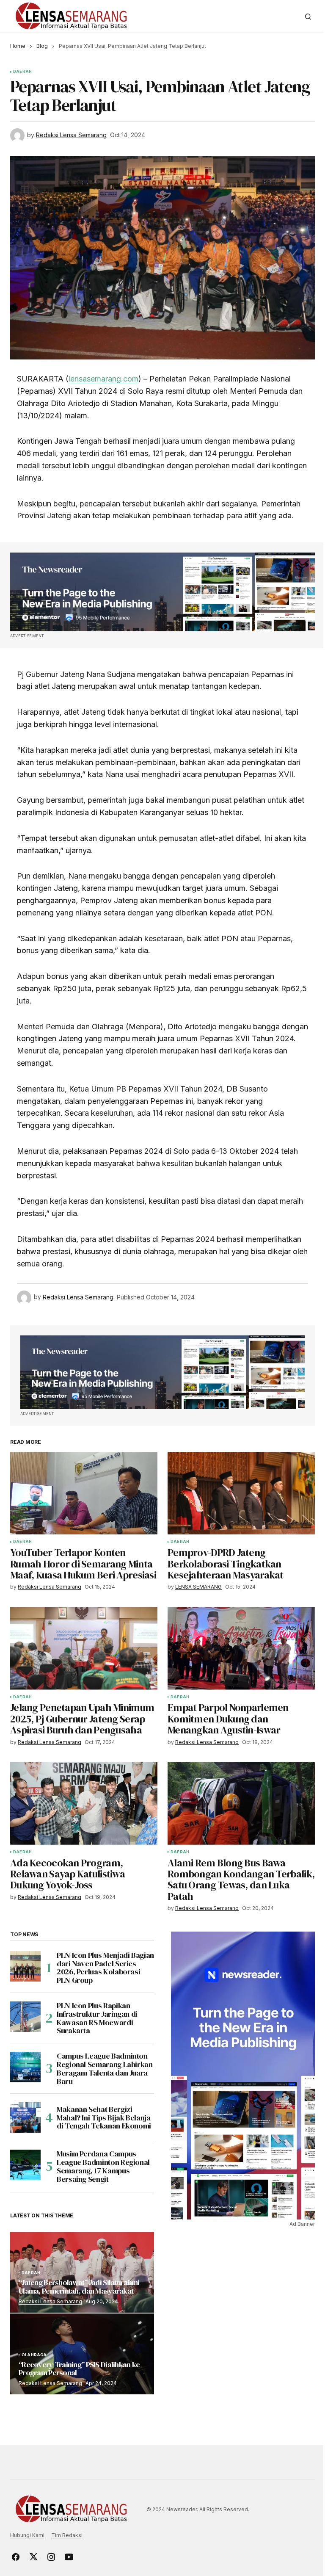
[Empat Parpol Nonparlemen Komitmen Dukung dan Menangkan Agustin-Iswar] (241, 1648)
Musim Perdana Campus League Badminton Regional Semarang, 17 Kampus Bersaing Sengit (103, 2166)
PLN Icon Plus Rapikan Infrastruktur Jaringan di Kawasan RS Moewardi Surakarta (97, 2018)
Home (18, 46)
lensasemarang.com (103, 379)
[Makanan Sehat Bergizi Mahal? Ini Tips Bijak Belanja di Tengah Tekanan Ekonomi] (25, 2117)
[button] (308, 17)
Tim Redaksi (67, 2535)
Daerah (22, 72)
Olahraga (34, 2355)
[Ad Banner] (162, 592)
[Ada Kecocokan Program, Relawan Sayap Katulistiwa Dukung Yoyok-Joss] (84, 1803)
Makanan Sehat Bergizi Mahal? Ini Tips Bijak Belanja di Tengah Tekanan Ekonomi (104, 2118)
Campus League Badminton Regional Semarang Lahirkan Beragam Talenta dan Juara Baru (105, 2069)
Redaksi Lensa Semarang (50, 2301)
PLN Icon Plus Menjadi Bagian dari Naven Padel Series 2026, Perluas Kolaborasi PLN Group (105, 1968)
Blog (42, 46)
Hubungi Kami (27, 2535)
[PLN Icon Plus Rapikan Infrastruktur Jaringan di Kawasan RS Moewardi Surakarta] (25, 2017)
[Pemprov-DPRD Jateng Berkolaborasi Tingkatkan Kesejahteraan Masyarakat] (241, 1493)
